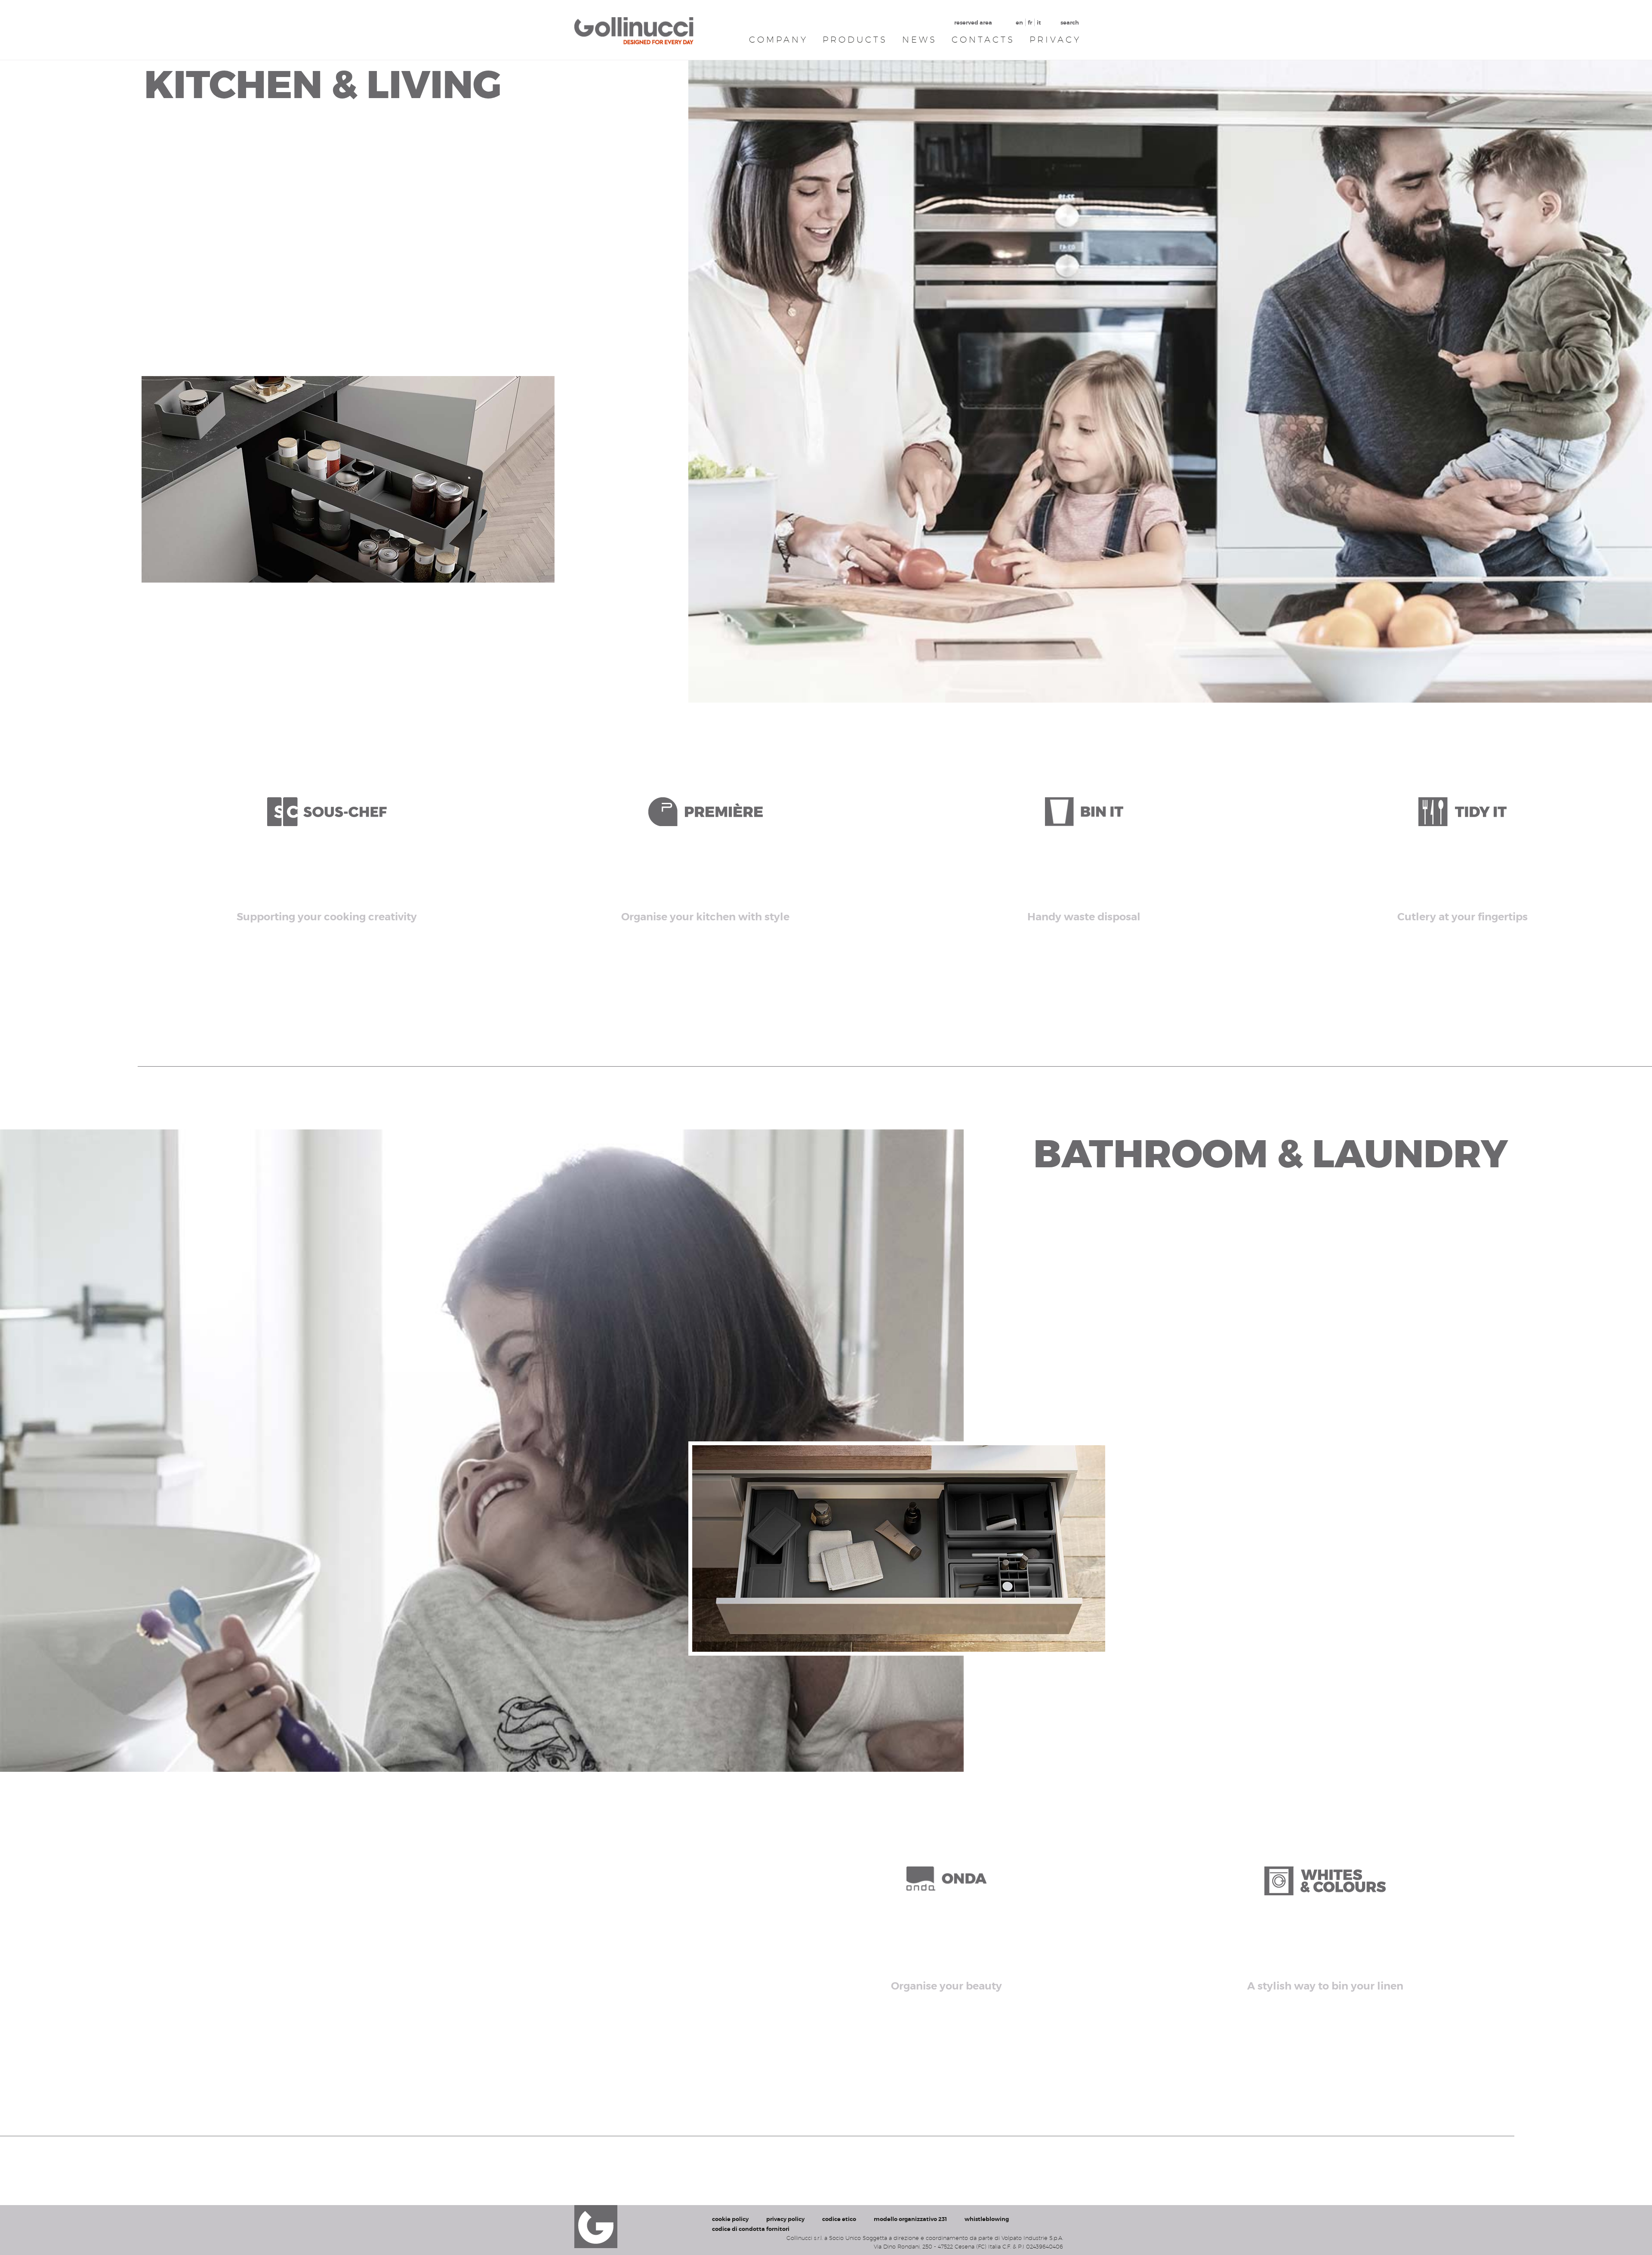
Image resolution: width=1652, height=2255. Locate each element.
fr (1030, 23)
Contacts (983, 40)
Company (778, 40)
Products (855, 40)
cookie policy (730, 2219)
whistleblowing (987, 2219)
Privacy (1055, 40)
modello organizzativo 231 (910, 2219)
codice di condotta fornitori (751, 2229)
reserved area (973, 23)
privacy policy (785, 2219)
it (1039, 23)
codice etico (839, 2219)
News (920, 40)
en (1019, 23)
